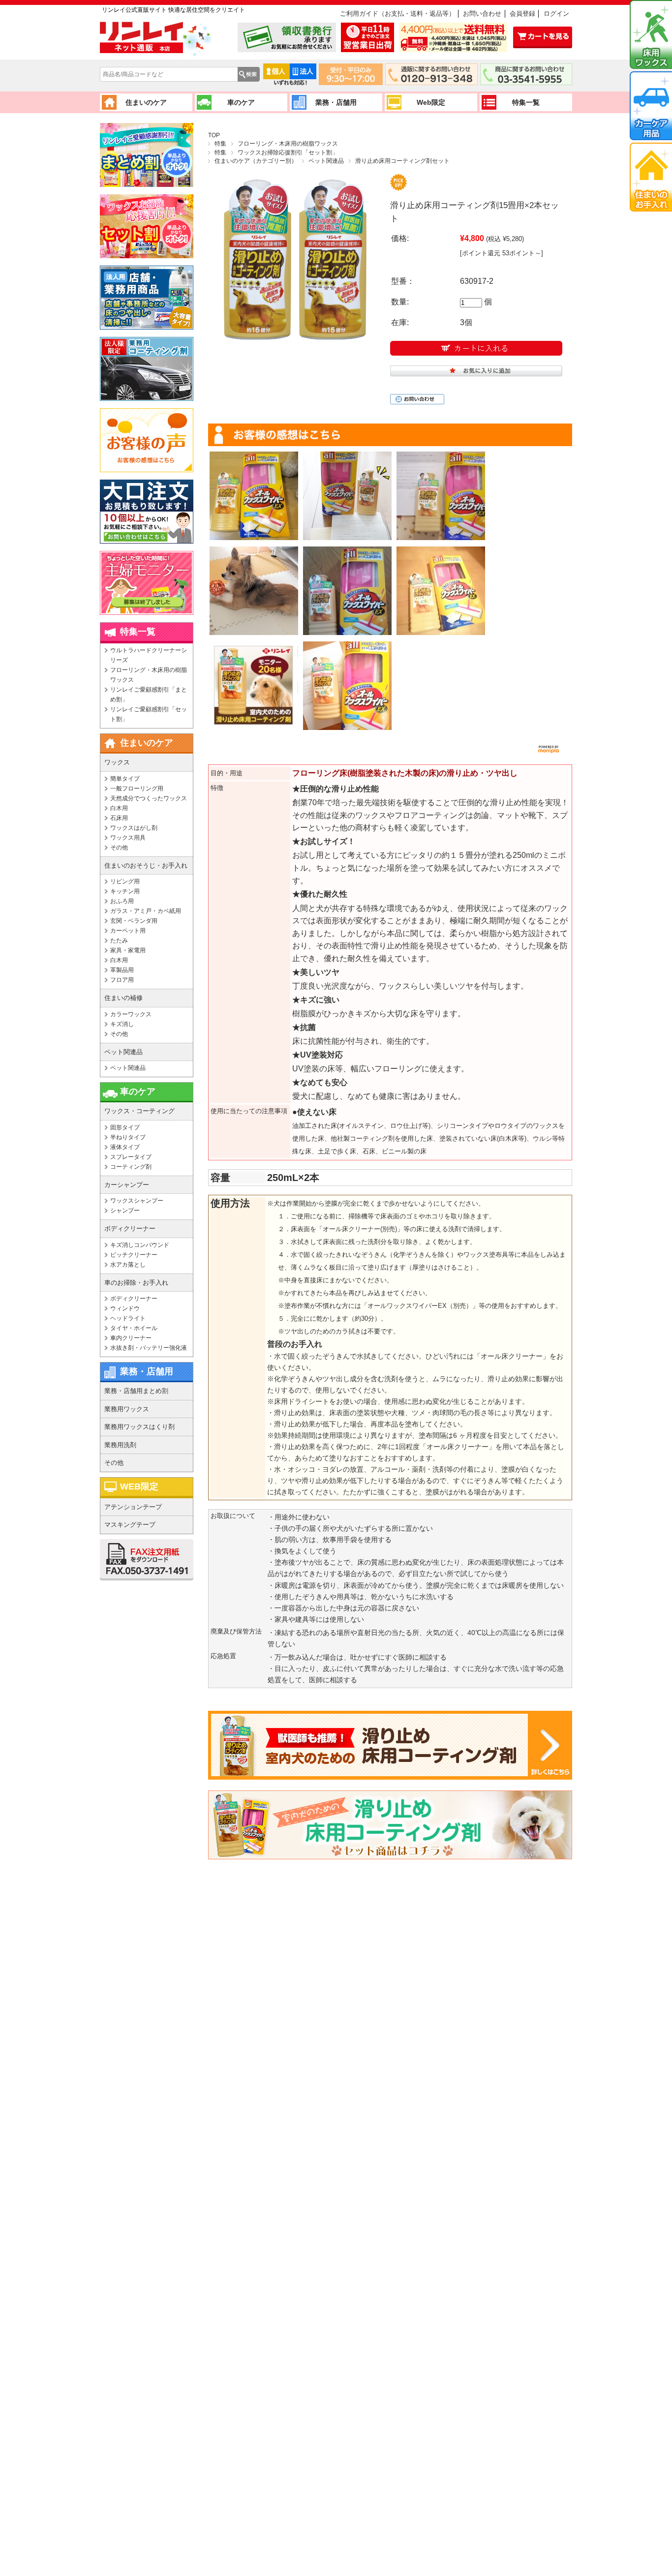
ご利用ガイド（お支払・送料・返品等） (397, 14)
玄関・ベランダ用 (134, 921)
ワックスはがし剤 (134, 828)
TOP (214, 135)
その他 (119, 848)
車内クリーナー (131, 1338)
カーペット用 (128, 931)
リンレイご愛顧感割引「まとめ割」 (149, 695)
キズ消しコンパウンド (140, 1245)
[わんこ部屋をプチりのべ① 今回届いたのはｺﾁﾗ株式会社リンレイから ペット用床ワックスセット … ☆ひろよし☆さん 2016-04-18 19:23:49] (347, 686)
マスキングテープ (130, 1525)
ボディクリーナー (134, 1299)
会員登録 (522, 14)
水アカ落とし (128, 1265)
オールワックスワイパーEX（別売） (420, 1306)
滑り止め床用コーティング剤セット (402, 161)
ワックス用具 (128, 838)
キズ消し (122, 1024)
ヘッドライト (128, 1318)
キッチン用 (125, 891)
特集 (220, 144)
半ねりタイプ (128, 1137)
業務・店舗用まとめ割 (136, 1391)
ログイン (556, 14)
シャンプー (125, 1211)
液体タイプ (125, 1147)
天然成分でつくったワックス (149, 798)
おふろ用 (122, 901)
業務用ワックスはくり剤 (139, 1427)
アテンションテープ (133, 1507)
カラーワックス (131, 1014)
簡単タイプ (125, 779)
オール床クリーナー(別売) (360, 1229)
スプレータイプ (131, 1157)
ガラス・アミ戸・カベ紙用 (146, 911)
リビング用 (125, 881)
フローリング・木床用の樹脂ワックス (288, 144)
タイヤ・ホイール (134, 1328)
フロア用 (122, 980)
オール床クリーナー (512, 1356)
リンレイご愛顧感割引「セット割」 (149, 714)
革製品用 (122, 970)
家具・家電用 (128, 950)
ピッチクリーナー (134, 1255)
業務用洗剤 (120, 1445)
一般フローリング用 (137, 788)
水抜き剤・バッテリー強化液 (149, 1348)
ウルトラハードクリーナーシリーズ (149, 655)
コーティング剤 (131, 1167)
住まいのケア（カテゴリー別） (256, 161)
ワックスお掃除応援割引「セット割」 (288, 152)
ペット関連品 (326, 161)
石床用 (119, 818)
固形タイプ (125, 1127)
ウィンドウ (125, 1308)
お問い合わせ (482, 14)
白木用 (119, 808)
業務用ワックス (127, 1409)
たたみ (119, 940)
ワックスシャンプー (137, 1201)
